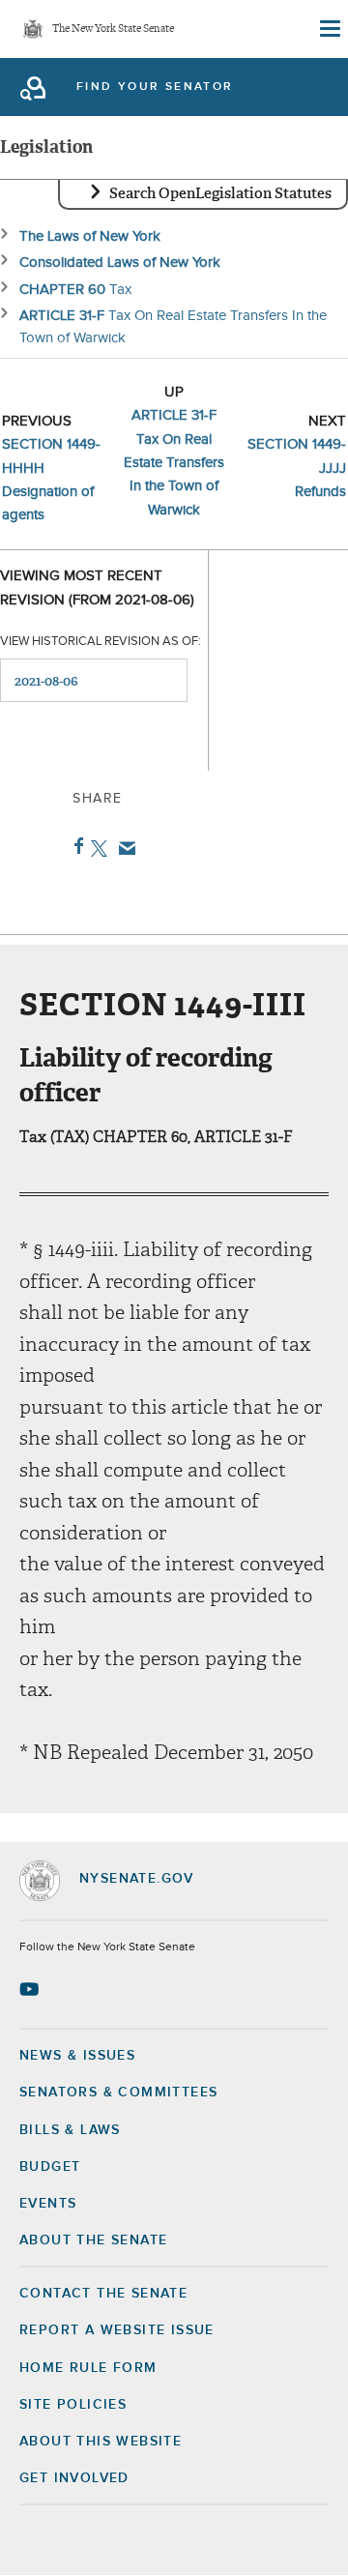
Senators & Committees (118, 2093)
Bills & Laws (70, 2130)
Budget (50, 2167)
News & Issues (77, 2056)
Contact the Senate (103, 2294)
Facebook (75, 846)
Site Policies (73, 2405)
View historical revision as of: (101, 642)
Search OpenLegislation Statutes (220, 193)
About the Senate (93, 2240)
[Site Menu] (329, 29)
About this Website (101, 2442)
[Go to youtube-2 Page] (31, 1989)
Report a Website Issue (117, 2330)
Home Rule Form (88, 2368)
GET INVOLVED (74, 2478)
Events (48, 2204)
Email (123, 848)
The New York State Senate (113, 29)
